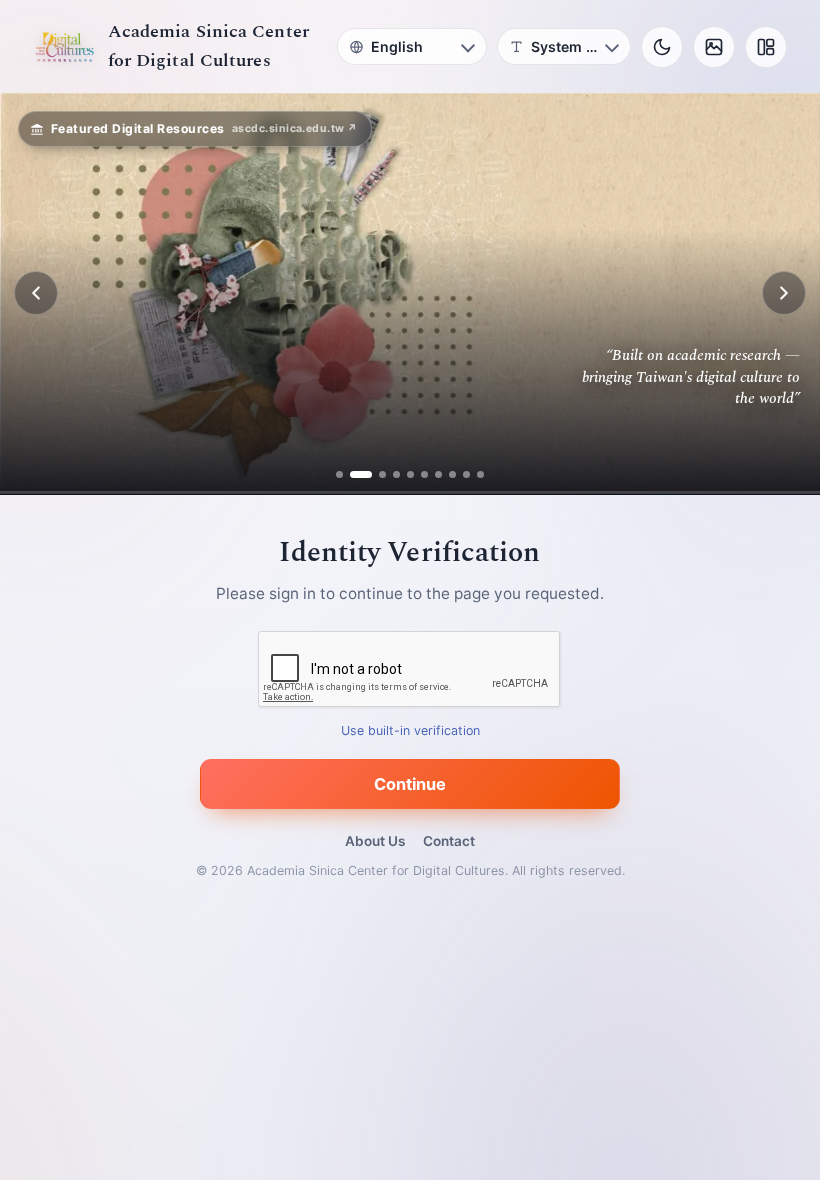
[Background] (714, 47)
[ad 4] (396, 474)
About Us (375, 841)
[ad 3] (375, 474)
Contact (449, 841)
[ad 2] (353, 474)
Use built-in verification (410, 730)
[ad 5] (410, 474)
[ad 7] (438, 474)
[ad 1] (339, 474)
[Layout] (766, 47)
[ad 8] (452, 474)
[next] (784, 293)
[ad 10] (480, 474)
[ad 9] (466, 474)
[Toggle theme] (662, 47)
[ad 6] (424, 474)
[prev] (36, 293)
